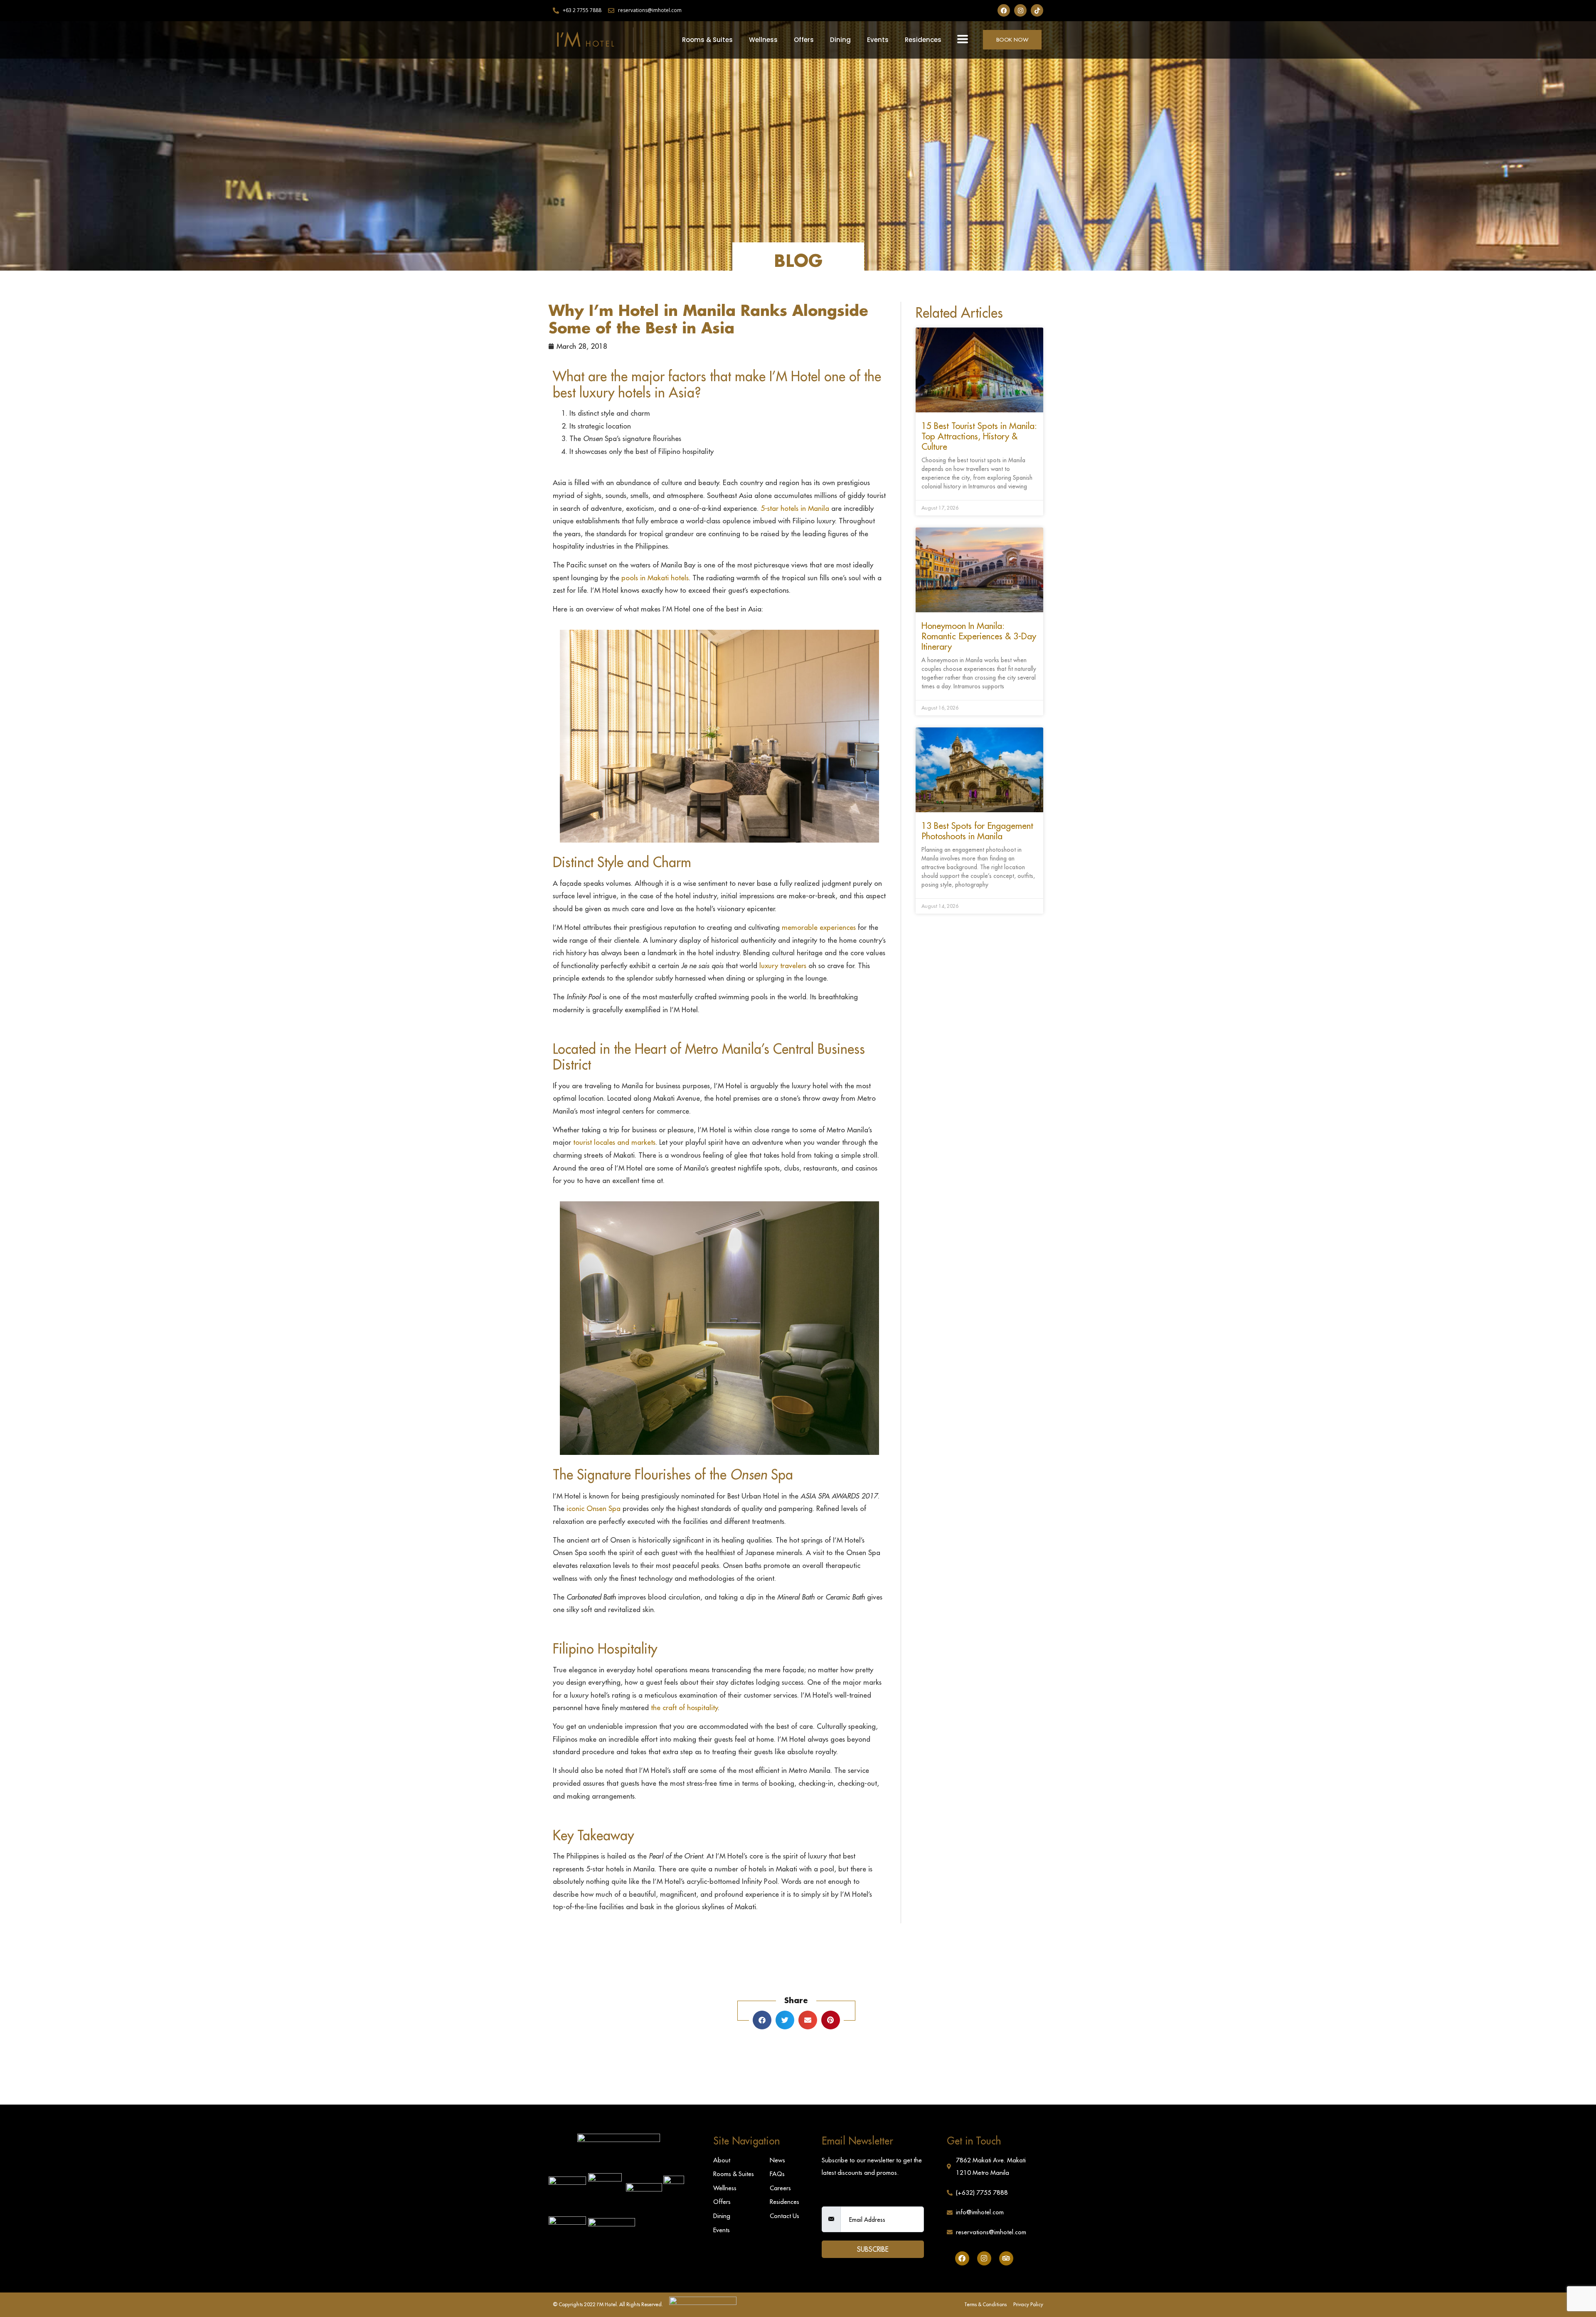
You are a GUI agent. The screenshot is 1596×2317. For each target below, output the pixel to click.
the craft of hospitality (684, 1708)
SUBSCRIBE (873, 2249)
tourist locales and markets (614, 1142)
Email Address (844, 2199)
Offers (804, 40)
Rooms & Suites (707, 40)
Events (878, 40)
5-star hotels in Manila (795, 508)
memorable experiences (819, 927)
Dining (840, 40)
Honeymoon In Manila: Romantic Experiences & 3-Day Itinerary (979, 636)
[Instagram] (1020, 10)
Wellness (763, 40)
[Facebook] (1004, 10)
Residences (923, 40)
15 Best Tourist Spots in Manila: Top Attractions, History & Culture (979, 436)
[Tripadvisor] (1006, 2258)
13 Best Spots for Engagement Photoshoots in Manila (977, 831)
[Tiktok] (1037, 10)
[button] (963, 39)
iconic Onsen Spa (594, 1509)
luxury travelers (783, 966)
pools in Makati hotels (655, 578)
